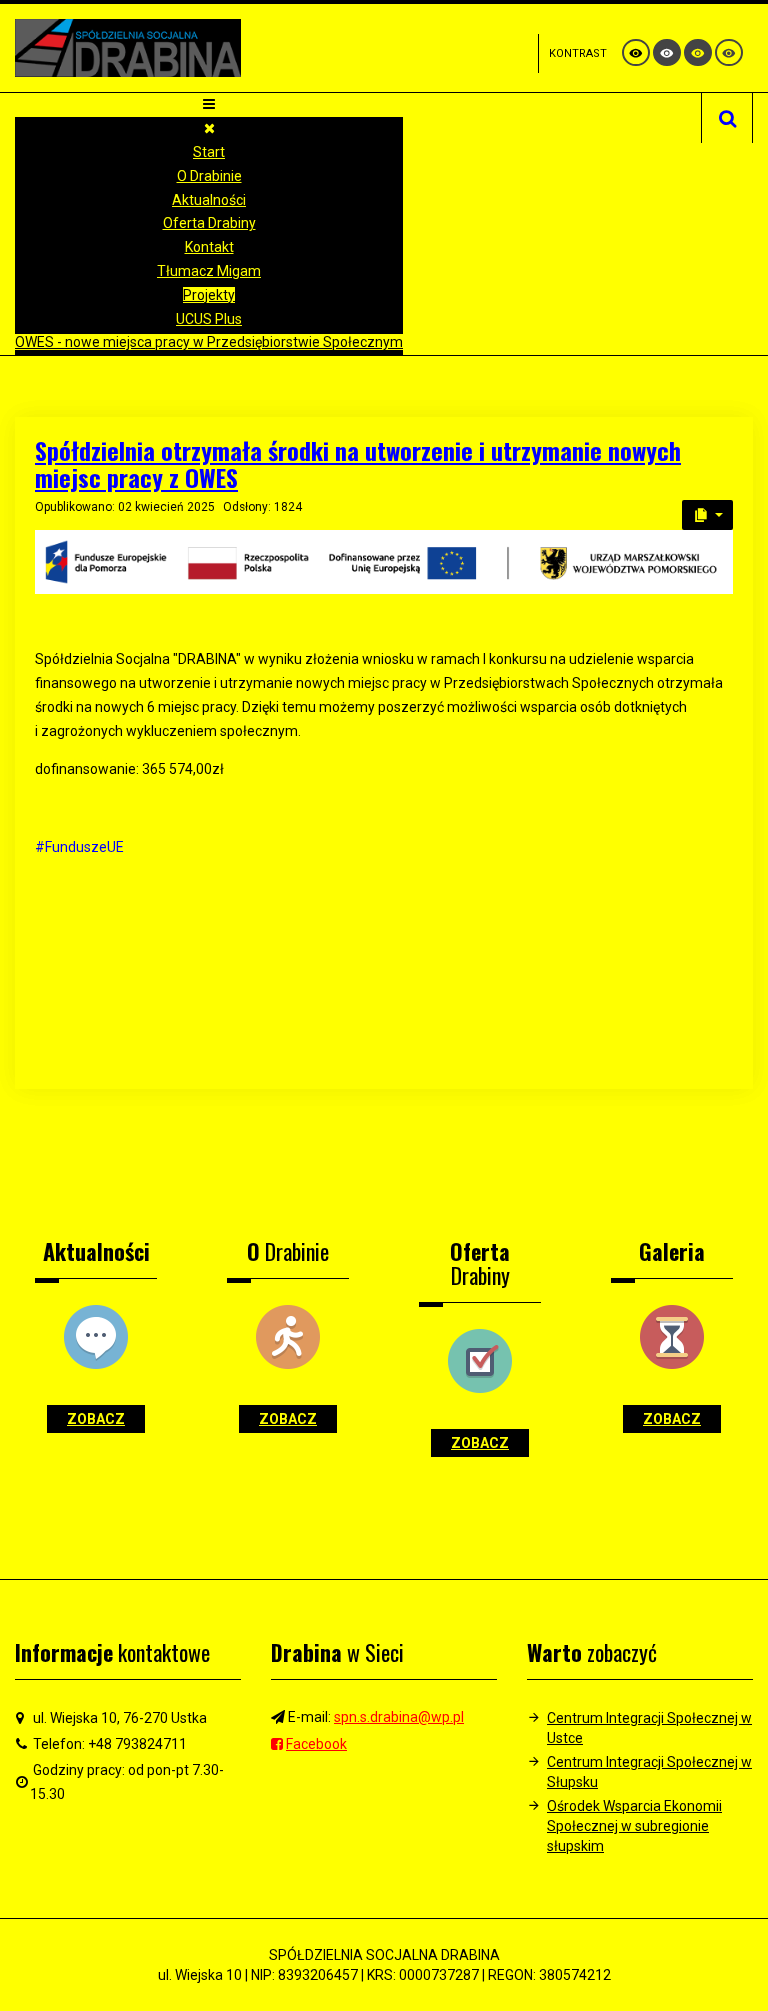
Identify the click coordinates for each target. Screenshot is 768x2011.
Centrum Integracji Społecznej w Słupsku (649, 1772)
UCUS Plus (209, 319)
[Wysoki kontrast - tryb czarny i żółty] (698, 52)
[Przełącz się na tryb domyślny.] (636, 52)
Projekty (209, 295)
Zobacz (96, 1419)
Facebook (316, 1744)
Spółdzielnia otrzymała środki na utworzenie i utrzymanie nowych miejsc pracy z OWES (358, 463)
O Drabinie (209, 176)
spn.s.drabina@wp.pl (399, 1717)
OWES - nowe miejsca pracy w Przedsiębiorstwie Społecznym (209, 342)
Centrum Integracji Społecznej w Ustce (649, 1728)
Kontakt (209, 247)
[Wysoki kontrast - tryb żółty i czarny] (729, 52)
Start (209, 152)
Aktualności (209, 200)
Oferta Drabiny (209, 223)
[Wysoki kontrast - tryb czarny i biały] (667, 52)
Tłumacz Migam (209, 271)
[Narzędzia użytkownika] (707, 515)
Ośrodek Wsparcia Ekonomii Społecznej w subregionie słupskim (634, 1826)
